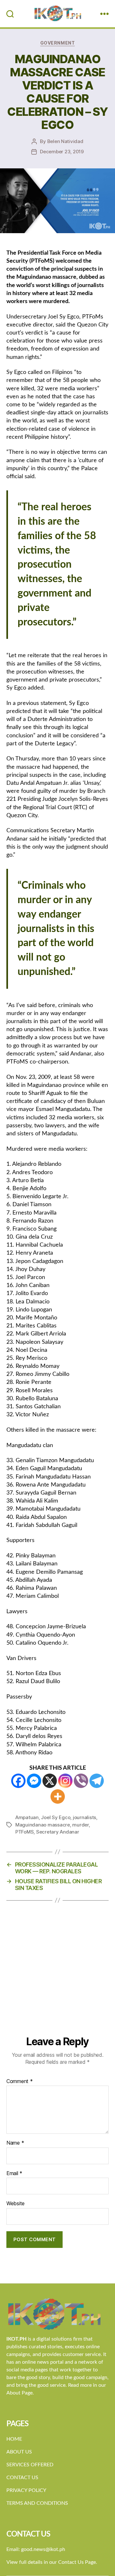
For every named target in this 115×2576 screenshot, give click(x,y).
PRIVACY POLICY (26, 2490)
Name (15, 2143)
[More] (58, 1796)
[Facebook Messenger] (34, 1781)
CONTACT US (22, 2478)
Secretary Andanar (58, 1832)
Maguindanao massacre (43, 1825)
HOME (14, 2439)
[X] (50, 1781)
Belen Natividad (65, 141)
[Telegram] (97, 1781)
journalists (84, 1817)
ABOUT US (19, 2452)
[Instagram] (65, 1781)
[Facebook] (18, 1781)
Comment (20, 2081)
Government (57, 43)
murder (80, 1825)
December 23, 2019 (62, 152)
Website (15, 2204)
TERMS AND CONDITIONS (37, 2503)
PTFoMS (24, 1832)
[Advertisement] (57, 1974)
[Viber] (81, 1781)
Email (14, 2173)
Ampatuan (27, 1817)
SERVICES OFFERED (30, 2465)
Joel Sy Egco (56, 1817)
